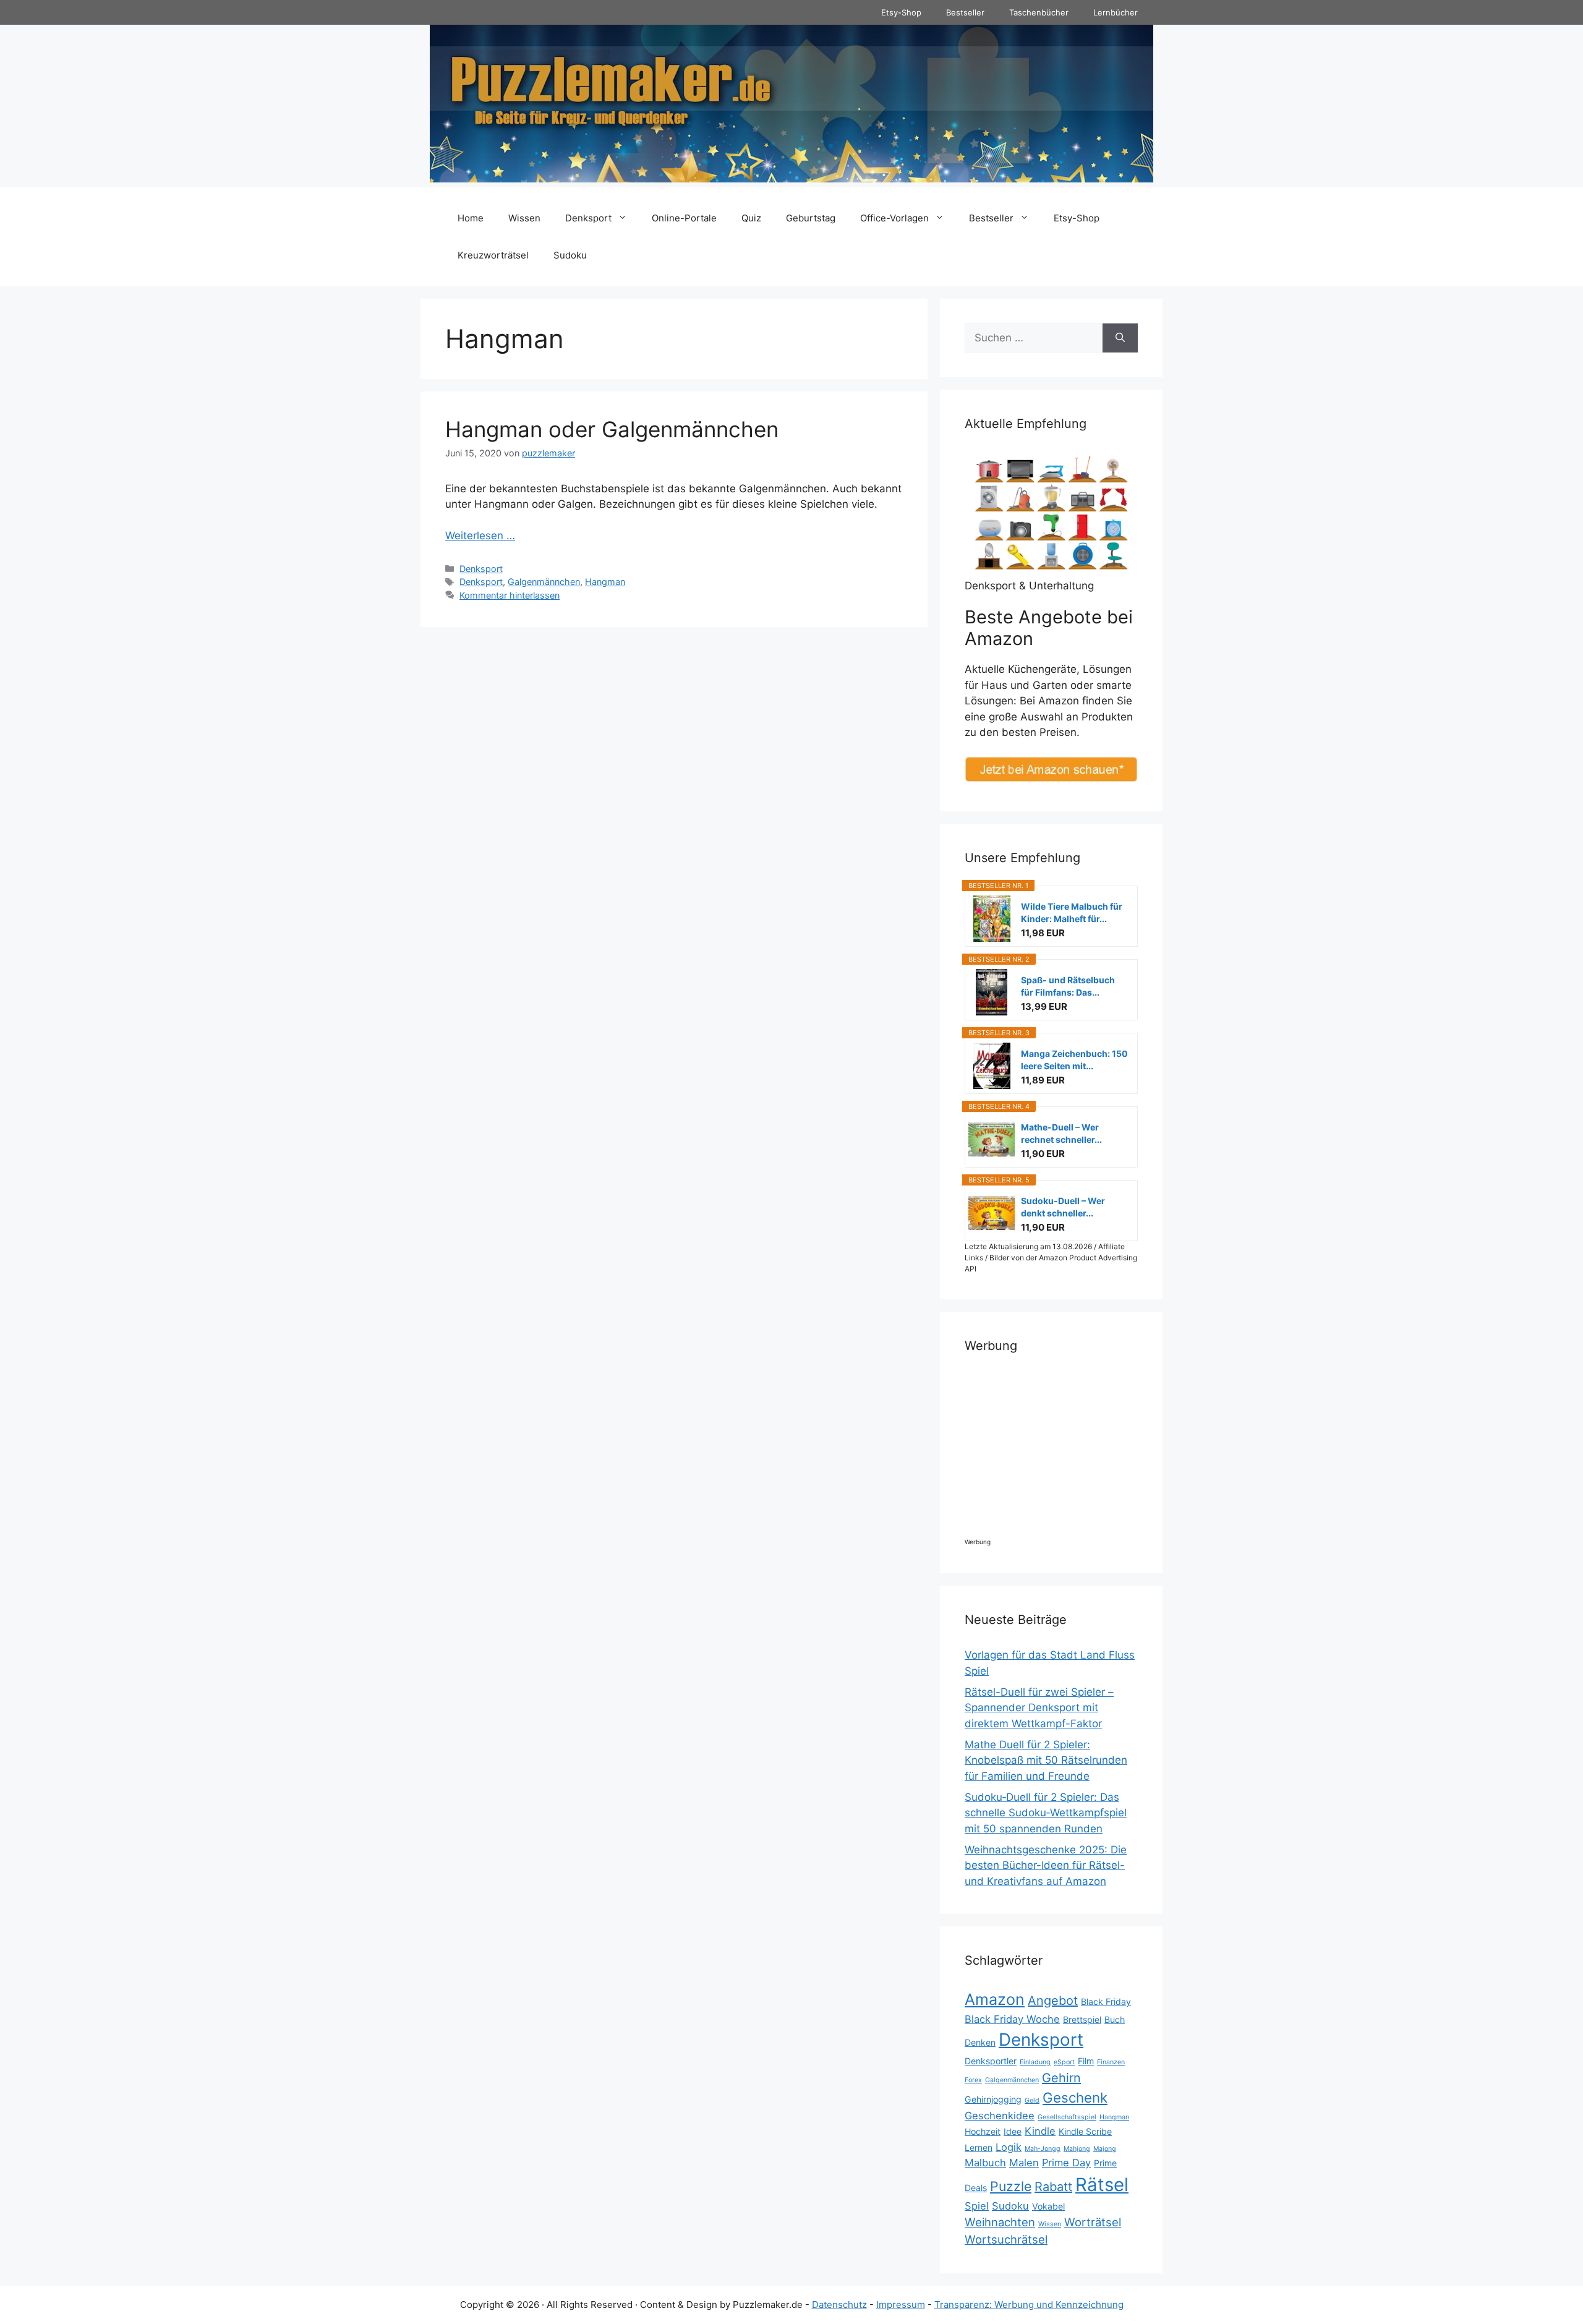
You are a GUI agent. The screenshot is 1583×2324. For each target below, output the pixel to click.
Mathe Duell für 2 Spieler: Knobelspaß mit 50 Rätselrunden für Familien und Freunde (1046, 1760)
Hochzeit (983, 2131)
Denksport (588, 218)
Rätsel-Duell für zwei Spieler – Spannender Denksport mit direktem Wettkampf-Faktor (1039, 1708)
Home (471, 218)
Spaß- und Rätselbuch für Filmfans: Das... (1068, 986)
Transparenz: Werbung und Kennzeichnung (1029, 2305)
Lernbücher (1116, 12)
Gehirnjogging (993, 2099)
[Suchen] (1120, 338)
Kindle (1040, 2131)
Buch (1115, 2019)
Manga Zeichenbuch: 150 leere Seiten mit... (1074, 1060)
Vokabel (1048, 2206)
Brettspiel (1082, 2019)
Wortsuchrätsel (1006, 2239)
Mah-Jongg (1043, 2149)
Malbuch (985, 2163)
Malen (1024, 2163)
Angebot (1053, 2001)
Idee (1013, 2131)
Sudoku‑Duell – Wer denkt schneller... (1063, 1207)
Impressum (901, 2305)
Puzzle (1011, 2186)
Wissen (524, 218)
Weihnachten (1000, 2222)
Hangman (605, 582)
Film (1086, 2061)
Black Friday (1106, 2001)
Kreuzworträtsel (493, 255)
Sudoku (570, 255)
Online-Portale (684, 218)
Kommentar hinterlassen (510, 595)
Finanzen (1111, 2062)
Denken (980, 2042)
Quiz (751, 218)
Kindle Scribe (1085, 2131)
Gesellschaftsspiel (1067, 2117)
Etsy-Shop (901, 12)
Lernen (979, 2147)
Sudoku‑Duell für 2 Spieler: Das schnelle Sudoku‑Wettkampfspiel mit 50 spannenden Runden (1046, 1813)
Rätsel (1102, 2185)
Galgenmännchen (544, 582)
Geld (1032, 2100)
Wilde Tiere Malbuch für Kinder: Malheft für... (1072, 912)
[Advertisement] (1076, 1451)
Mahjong (1077, 2149)
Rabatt (1053, 2187)
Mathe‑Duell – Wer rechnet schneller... (1061, 1133)
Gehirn (1061, 2078)
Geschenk (1075, 2097)
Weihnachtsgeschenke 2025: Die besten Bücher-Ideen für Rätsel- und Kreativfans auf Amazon (1046, 1865)
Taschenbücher (1039, 12)
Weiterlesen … (480, 536)
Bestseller (965, 12)
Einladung (1035, 2062)
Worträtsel (1093, 2222)
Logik (1009, 2147)
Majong (1105, 2149)
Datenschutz (839, 2305)
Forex (973, 2080)
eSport (1064, 2062)
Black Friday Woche (1012, 2019)
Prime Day (1066, 2163)
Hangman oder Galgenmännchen (612, 429)
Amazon (995, 1999)
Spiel (977, 2206)
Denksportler (991, 2061)
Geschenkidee (1000, 2116)
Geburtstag (811, 218)
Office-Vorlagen (894, 218)
